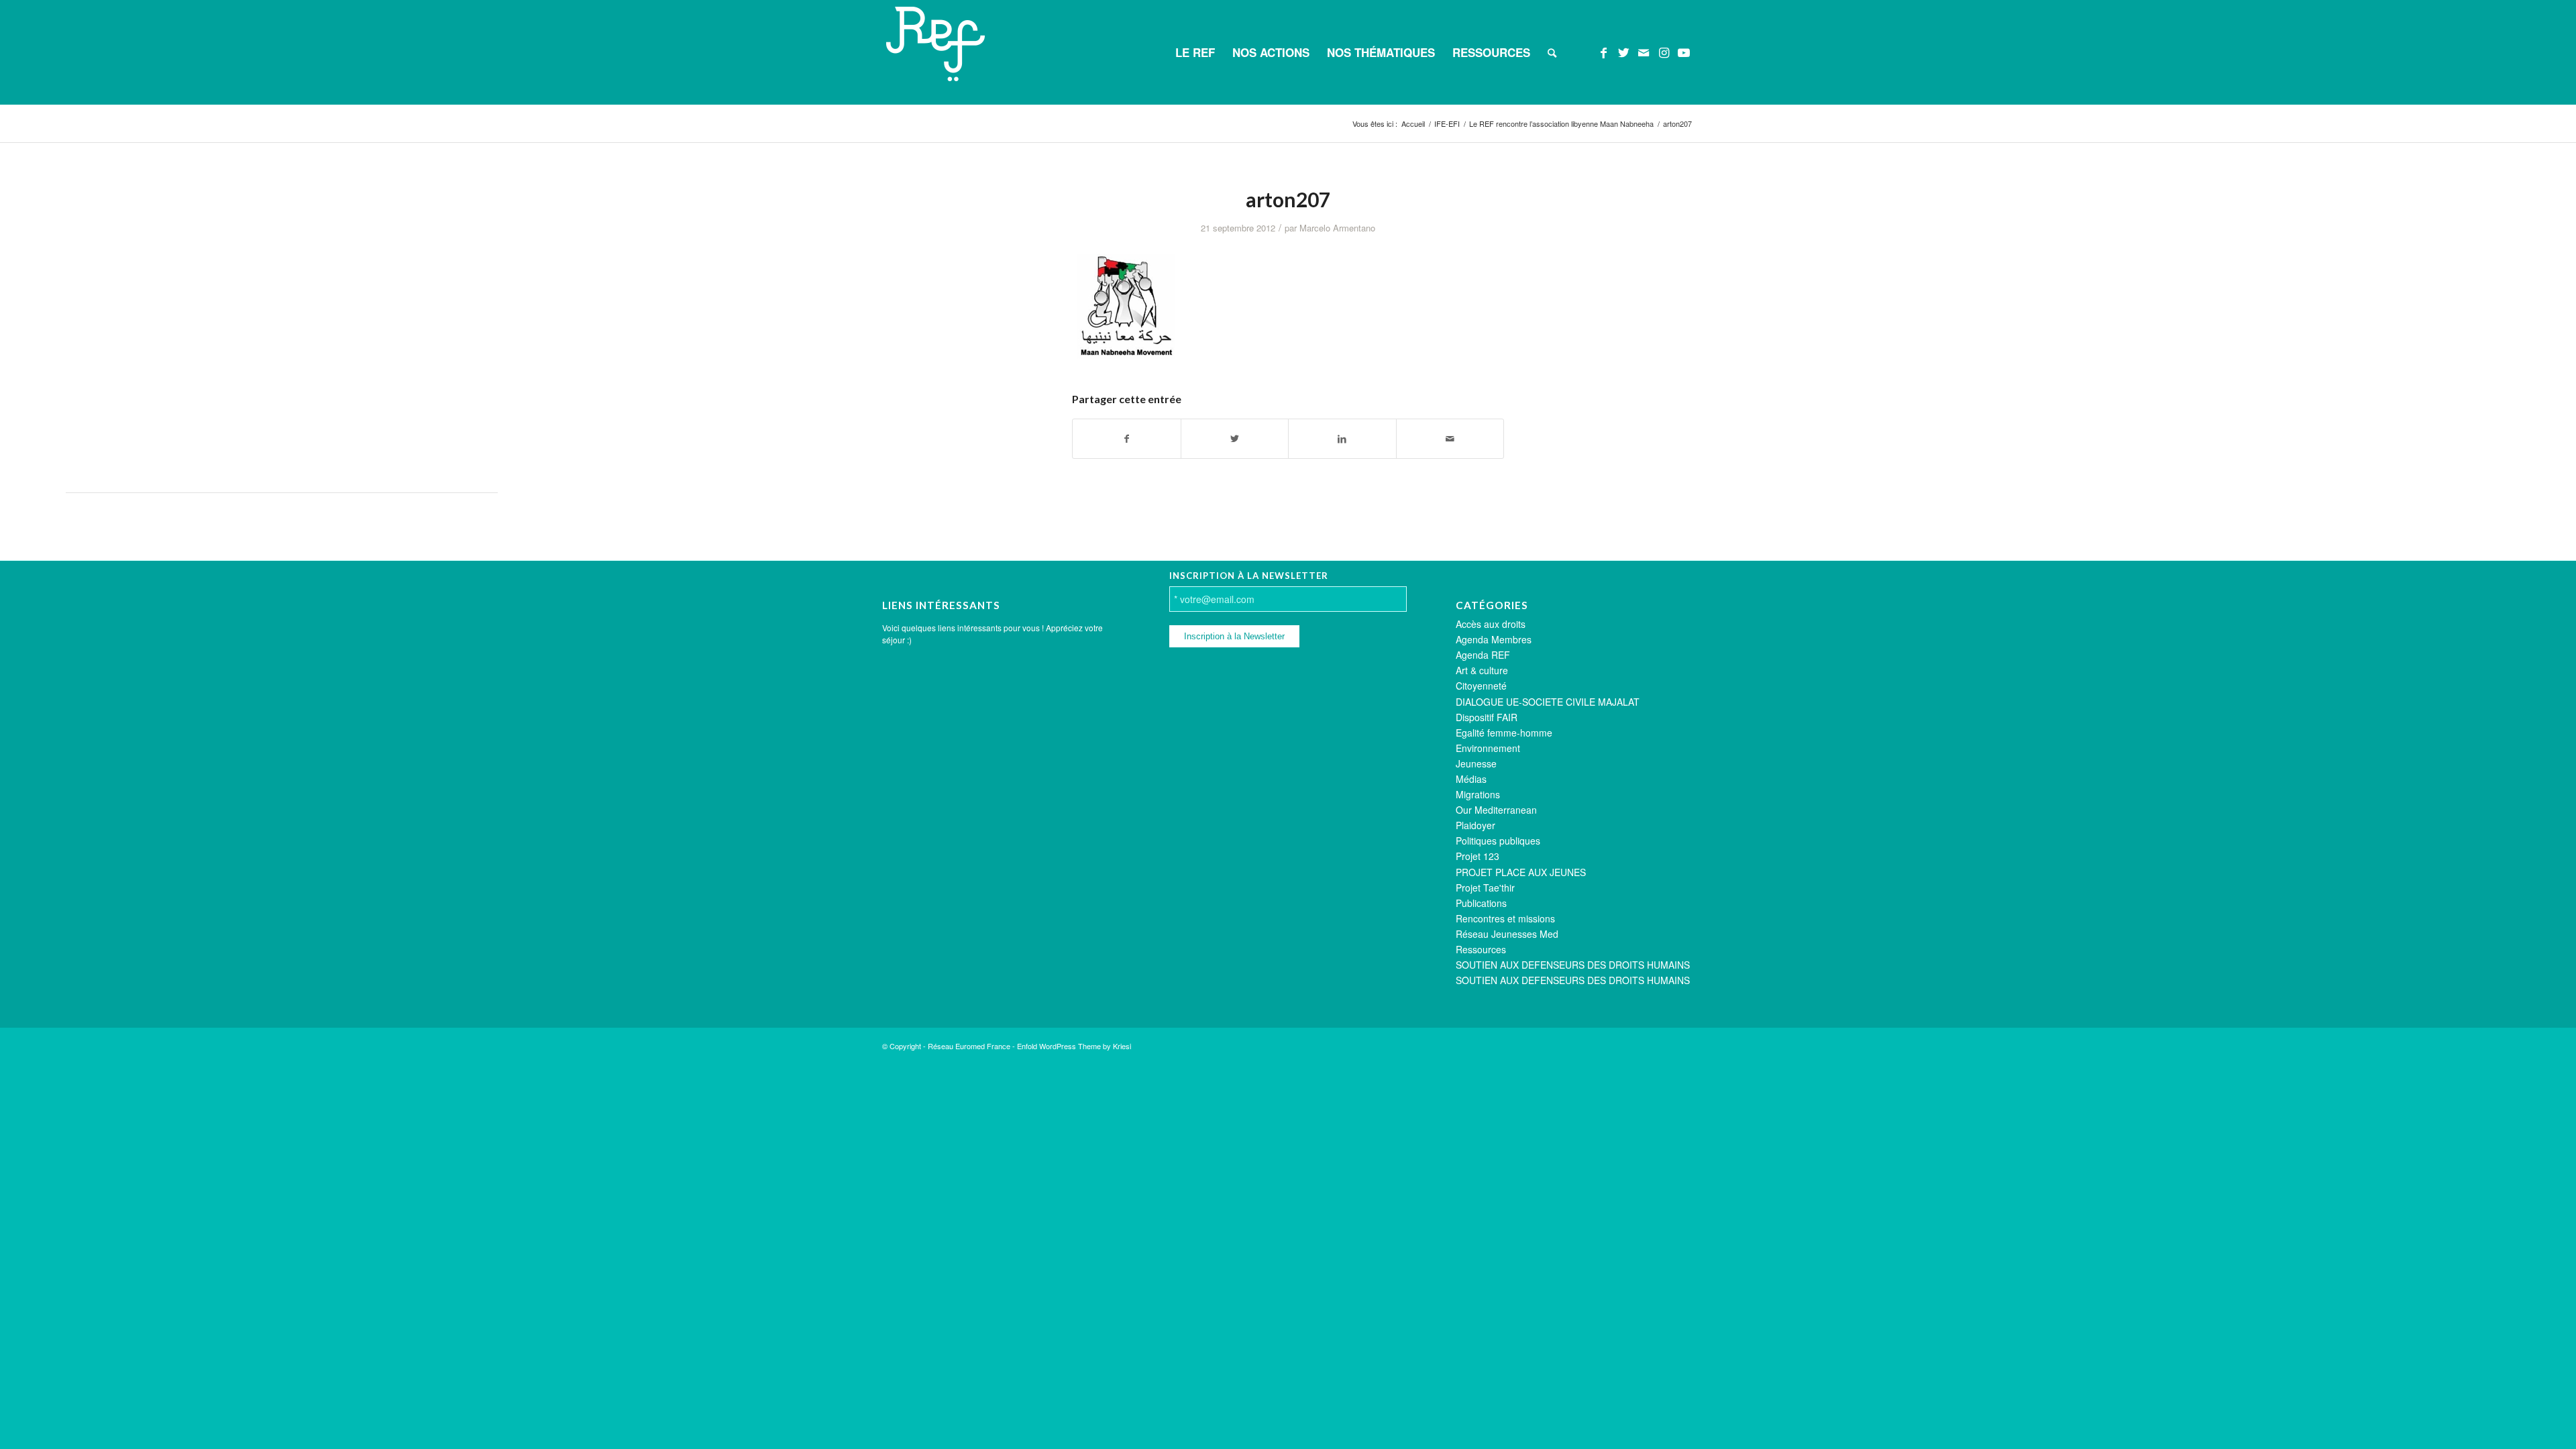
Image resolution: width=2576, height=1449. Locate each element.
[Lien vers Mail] (1644, 52)
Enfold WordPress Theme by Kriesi (1074, 1046)
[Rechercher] (1552, 52)
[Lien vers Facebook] (1603, 52)
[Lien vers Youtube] (1684, 52)
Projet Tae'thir (1485, 888)
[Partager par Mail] (1450, 439)
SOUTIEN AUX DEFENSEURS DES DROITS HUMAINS (1573, 965)
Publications (1481, 903)
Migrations (1478, 794)
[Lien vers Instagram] (1664, 52)
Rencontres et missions (1505, 918)
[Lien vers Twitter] (1623, 52)
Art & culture (1482, 670)
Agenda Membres (1494, 639)
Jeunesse (1476, 763)
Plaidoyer (1475, 825)
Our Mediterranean (1496, 810)
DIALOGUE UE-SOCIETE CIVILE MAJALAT (1548, 702)
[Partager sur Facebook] (1127, 439)
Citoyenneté (1481, 686)
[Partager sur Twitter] (1235, 439)
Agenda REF (1483, 655)
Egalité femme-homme (1504, 733)
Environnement (1488, 748)
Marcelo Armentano (1337, 228)
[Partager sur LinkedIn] (1342, 439)
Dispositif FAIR (1487, 717)
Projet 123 (1478, 856)
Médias (1471, 779)
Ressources (1481, 949)
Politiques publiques (1498, 841)
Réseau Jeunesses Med (1507, 934)
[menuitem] (1195, 52)
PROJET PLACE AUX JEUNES (1521, 872)
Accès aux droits (1491, 624)
